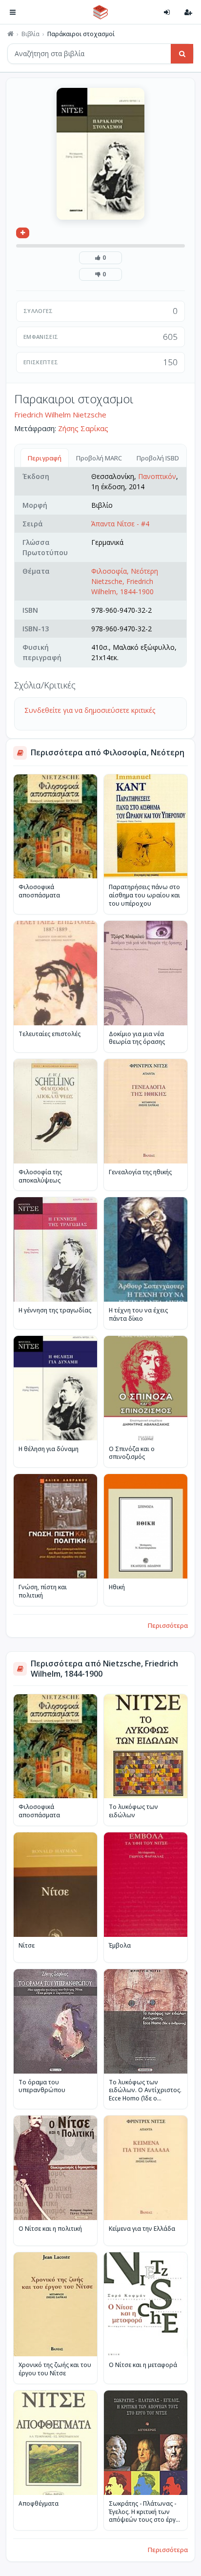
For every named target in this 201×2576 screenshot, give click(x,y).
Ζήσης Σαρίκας (83, 428)
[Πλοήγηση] (13, 12)
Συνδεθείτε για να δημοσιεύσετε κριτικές (90, 710)
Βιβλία (30, 34)
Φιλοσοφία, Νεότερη (125, 571)
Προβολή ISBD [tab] (158, 458)
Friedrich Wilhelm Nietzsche (60, 415)
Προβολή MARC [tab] (99, 458)
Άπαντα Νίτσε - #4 (120, 524)
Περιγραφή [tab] (45, 458)
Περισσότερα (168, 1625)
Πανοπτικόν (157, 476)
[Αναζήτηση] (182, 54)
